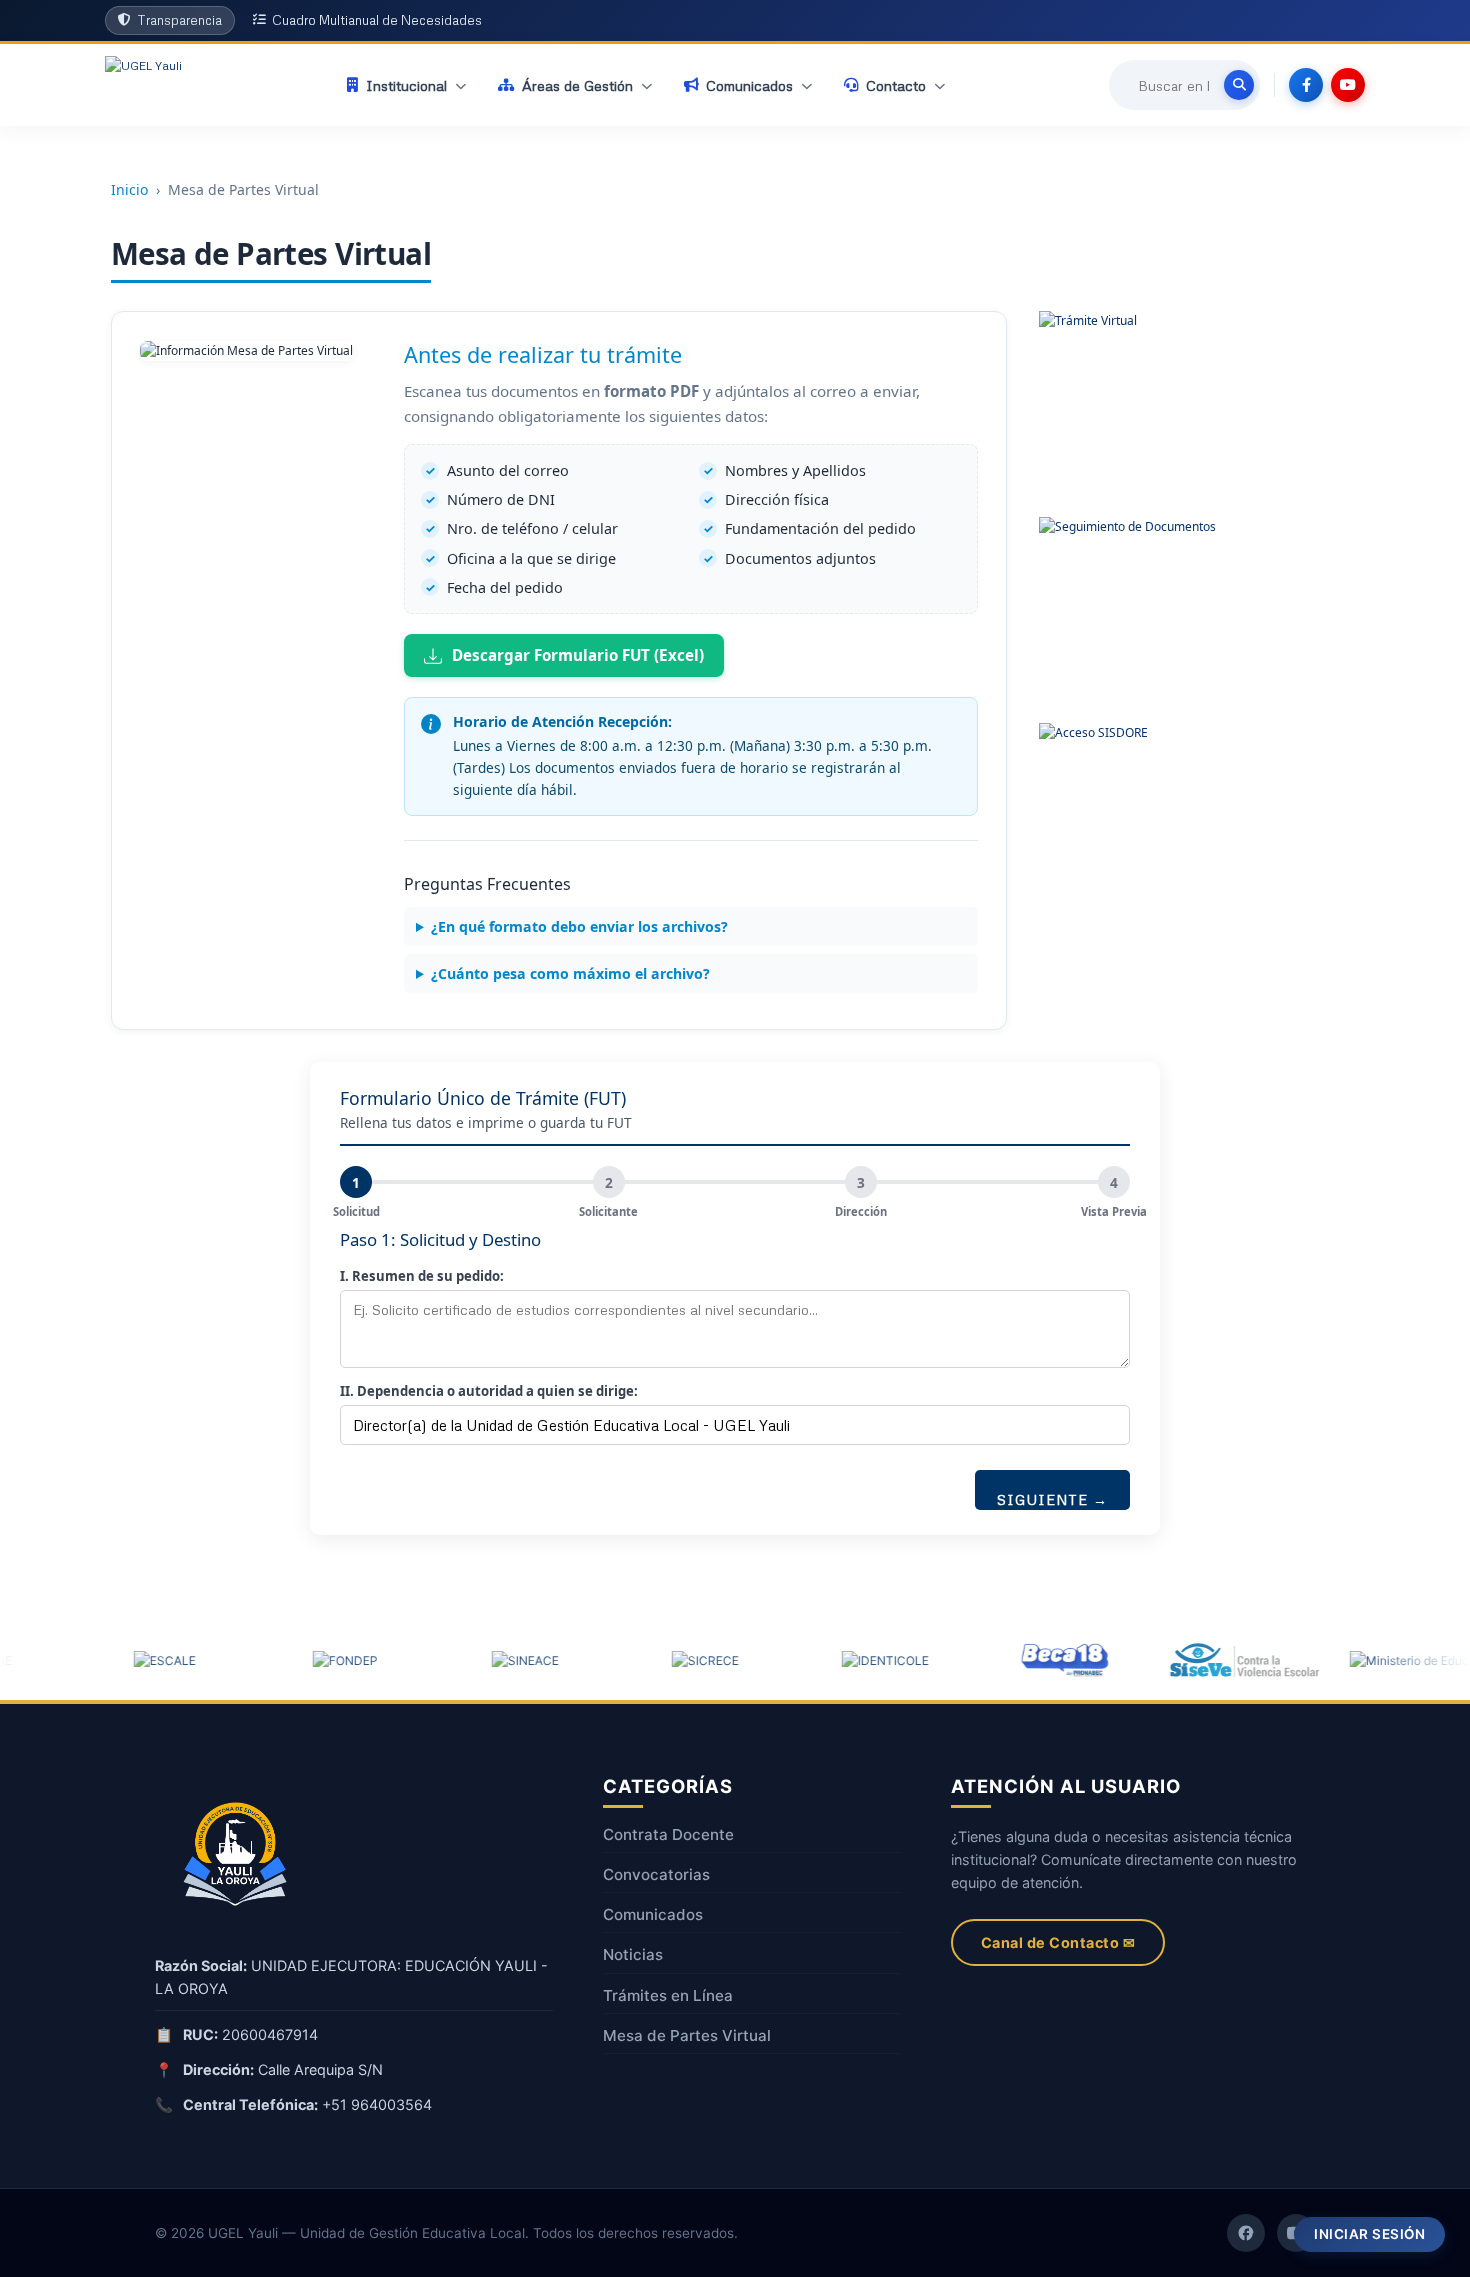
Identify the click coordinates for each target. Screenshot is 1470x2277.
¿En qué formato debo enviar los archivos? (579, 926)
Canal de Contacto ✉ (1058, 1942)
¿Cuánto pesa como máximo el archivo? (570, 973)
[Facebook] (1306, 85)
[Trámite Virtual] (1134, 406)
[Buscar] (1239, 85)
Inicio (129, 189)
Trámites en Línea (668, 1995)
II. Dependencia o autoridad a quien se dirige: (489, 1391)
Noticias (633, 1954)
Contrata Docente (668, 1834)
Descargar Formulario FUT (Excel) (578, 655)
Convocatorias (656, 1874)
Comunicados (653, 1914)
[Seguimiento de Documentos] (1134, 612)
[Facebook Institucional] (1246, 2233)
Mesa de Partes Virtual (687, 2035)
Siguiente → (1052, 1499)
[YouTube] (1348, 85)
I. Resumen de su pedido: (422, 1276)
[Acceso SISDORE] (1134, 818)
